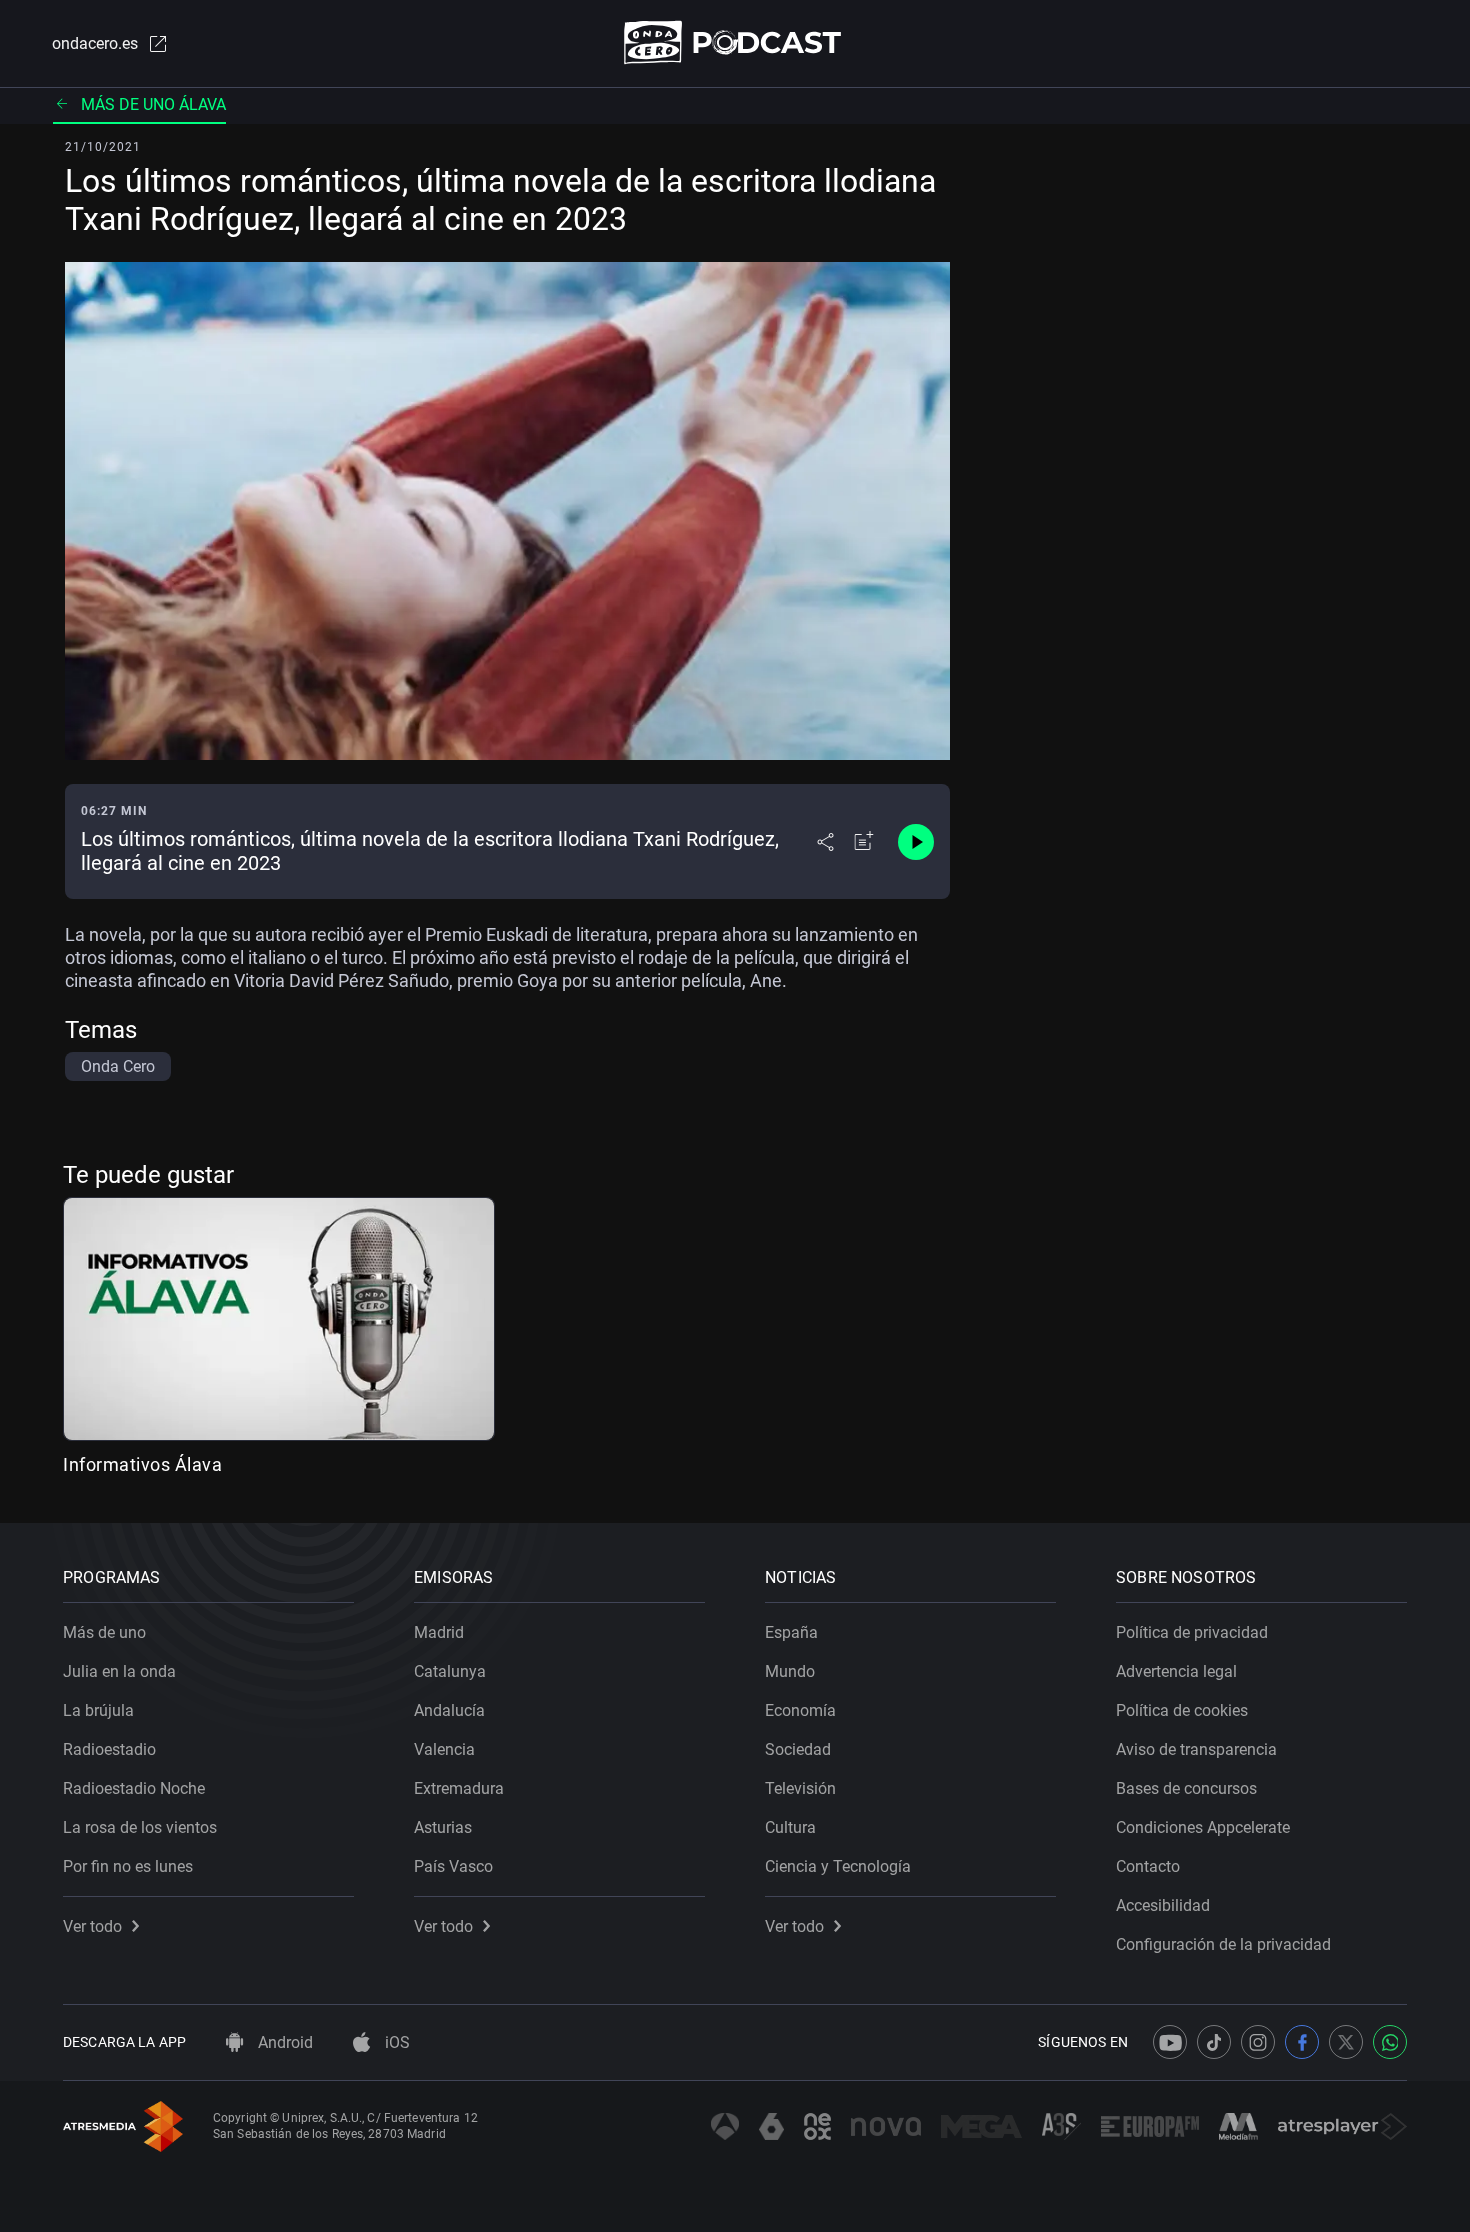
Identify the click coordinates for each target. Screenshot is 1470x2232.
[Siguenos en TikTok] (1214, 2042)
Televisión (800, 1788)
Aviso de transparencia (1196, 1749)
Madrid (439, 1632)
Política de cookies (1182, 1710)
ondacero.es (95, 43)
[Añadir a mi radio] (864, 842)
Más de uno (104, 1632)
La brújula (98, 1710)
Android (283, 2042)
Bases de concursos (1186, 1788)
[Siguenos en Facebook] (1302, 2042)
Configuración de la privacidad (1223, 1944)
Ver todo (92, 1926)
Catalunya (450, 1671)
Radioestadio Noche (134, 1788)
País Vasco (453, 1866)
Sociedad (798, 1749)
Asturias (443, 1827)
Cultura (790, 1827)
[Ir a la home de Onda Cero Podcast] (735, 42)
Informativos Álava (142, 1464)
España (791, 1632)
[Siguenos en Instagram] (1258, 2042)
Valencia (444, 1749)
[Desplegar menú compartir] (825, 842)
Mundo (790, 1671)
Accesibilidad (1163, 1905)
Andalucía (449, 1710)
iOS (395, 2042)
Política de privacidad (1192, 1632)
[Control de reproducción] (916, 842)
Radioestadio (109, 1749)
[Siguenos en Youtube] (1170, 2042)
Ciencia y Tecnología (838, 1866)
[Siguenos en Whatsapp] (1390, 2042)
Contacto (1148, 1866)
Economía (800, 1710)
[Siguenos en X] (1346, 2042)
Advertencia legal (1176, 1671)
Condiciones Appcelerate (1203, 1827)
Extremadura (459, 1788)
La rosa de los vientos (140, 1827)
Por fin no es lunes (128, 1866)
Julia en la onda (119, 1671)
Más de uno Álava (153, 104)
